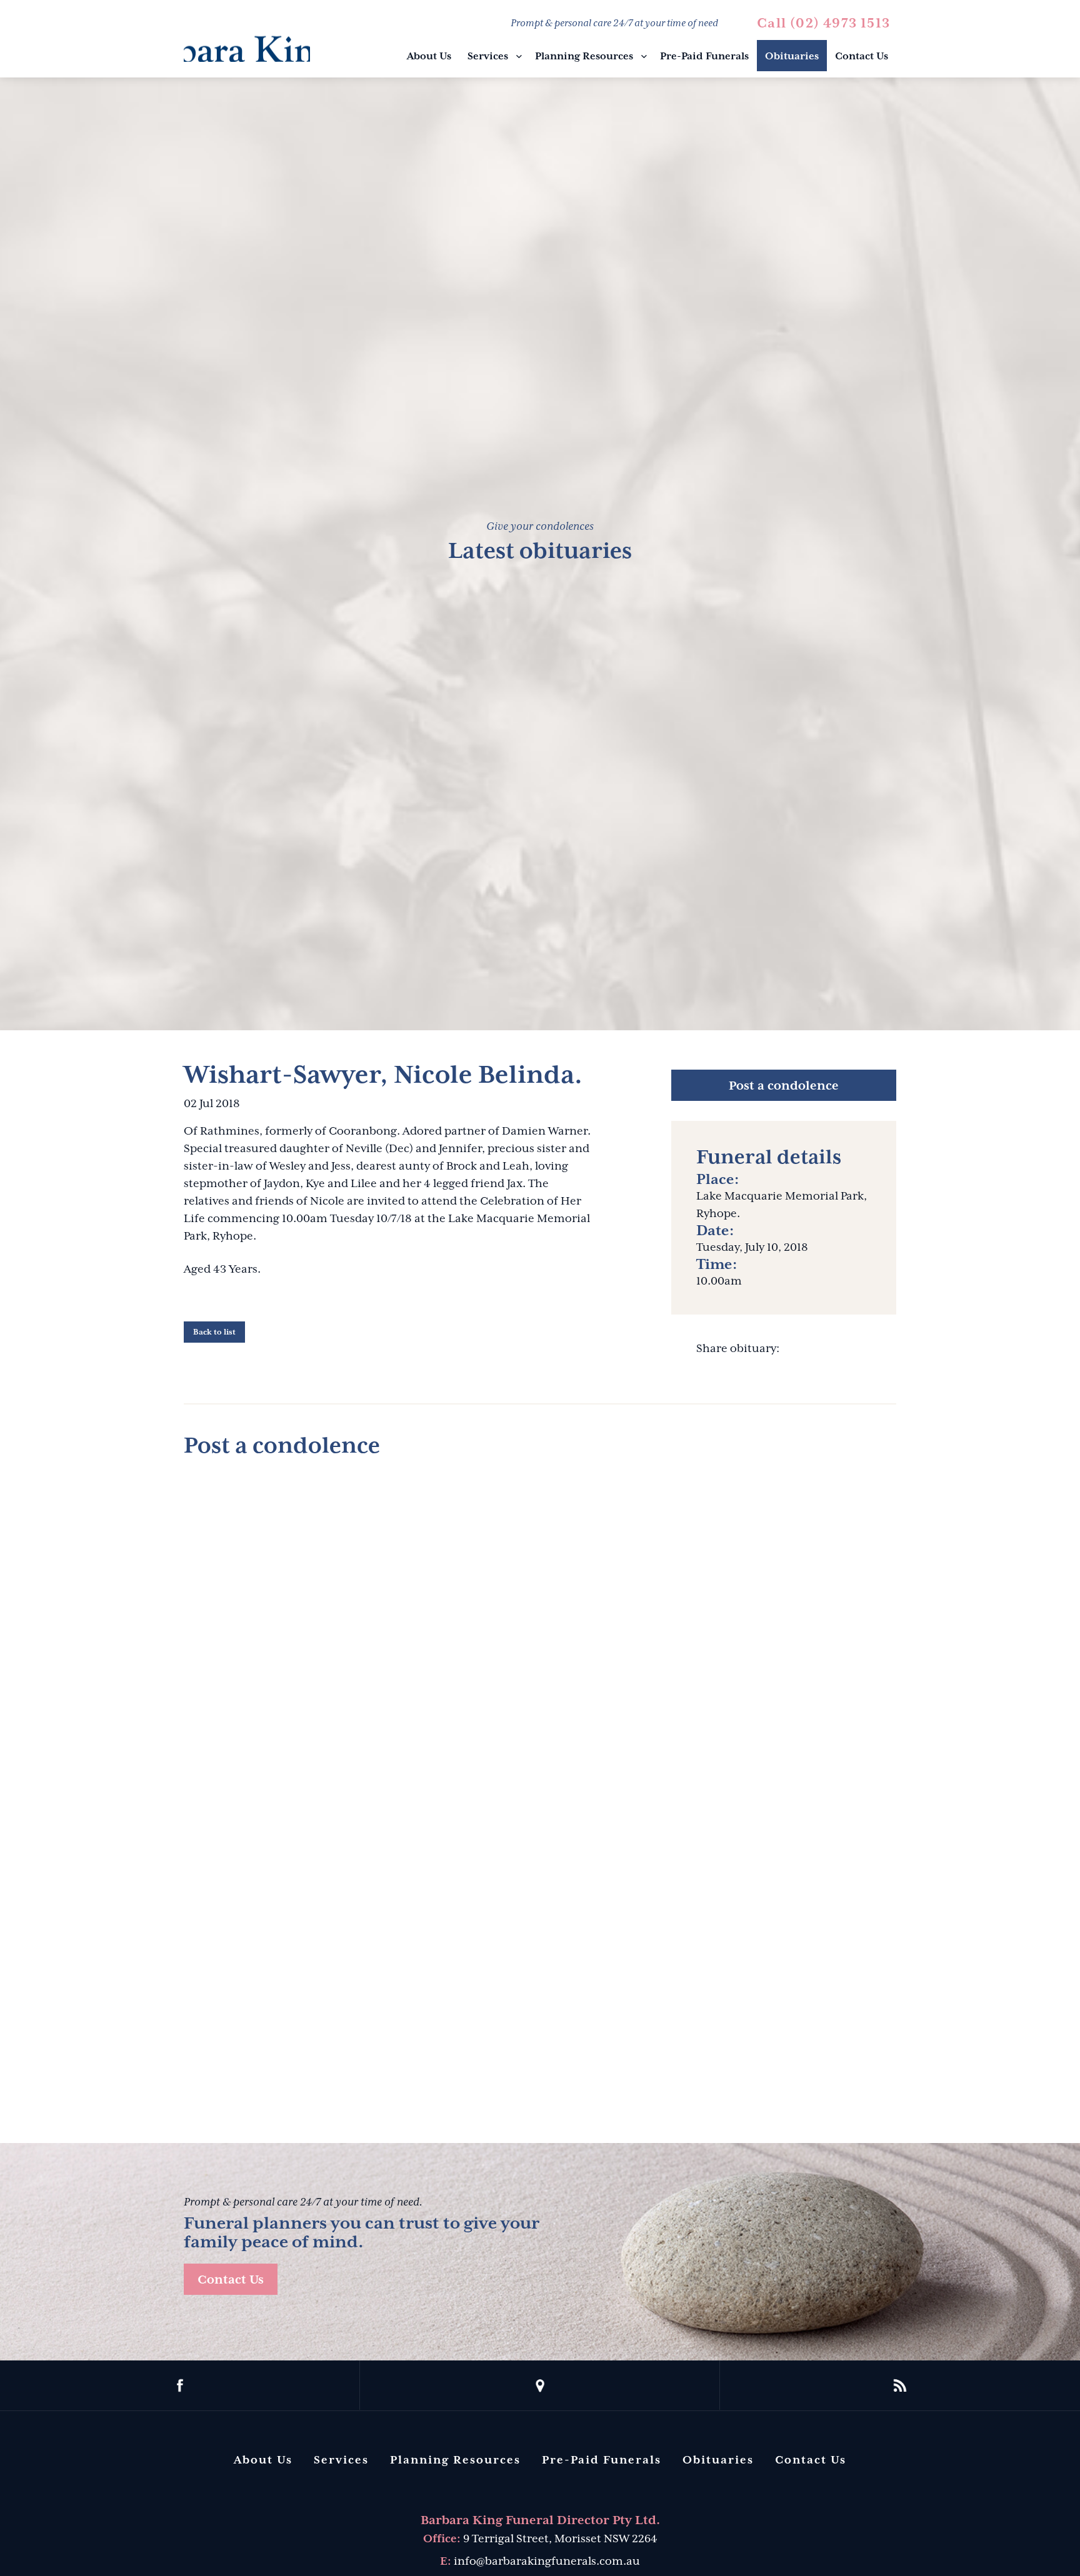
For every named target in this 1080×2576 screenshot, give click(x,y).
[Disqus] (540, 1626)
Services (488, 56)
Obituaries (792, 56)
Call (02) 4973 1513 (823, 23)
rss (900, 2385)
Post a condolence (784, 1085)
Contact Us (862, 56)
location (540, 2385)
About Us (429, 56)
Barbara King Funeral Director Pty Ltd (247, 40)
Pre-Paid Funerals (704, 56)
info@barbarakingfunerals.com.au (547, 2561)
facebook (180, 2385)
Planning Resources (584, 56)
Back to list (214, 1332)
